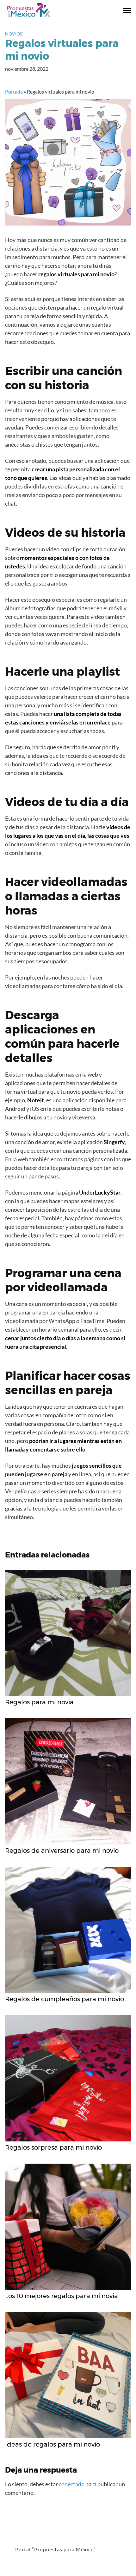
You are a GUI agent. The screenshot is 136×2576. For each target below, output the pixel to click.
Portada (14, 92)
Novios (14, 34)
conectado (72, 2484)
